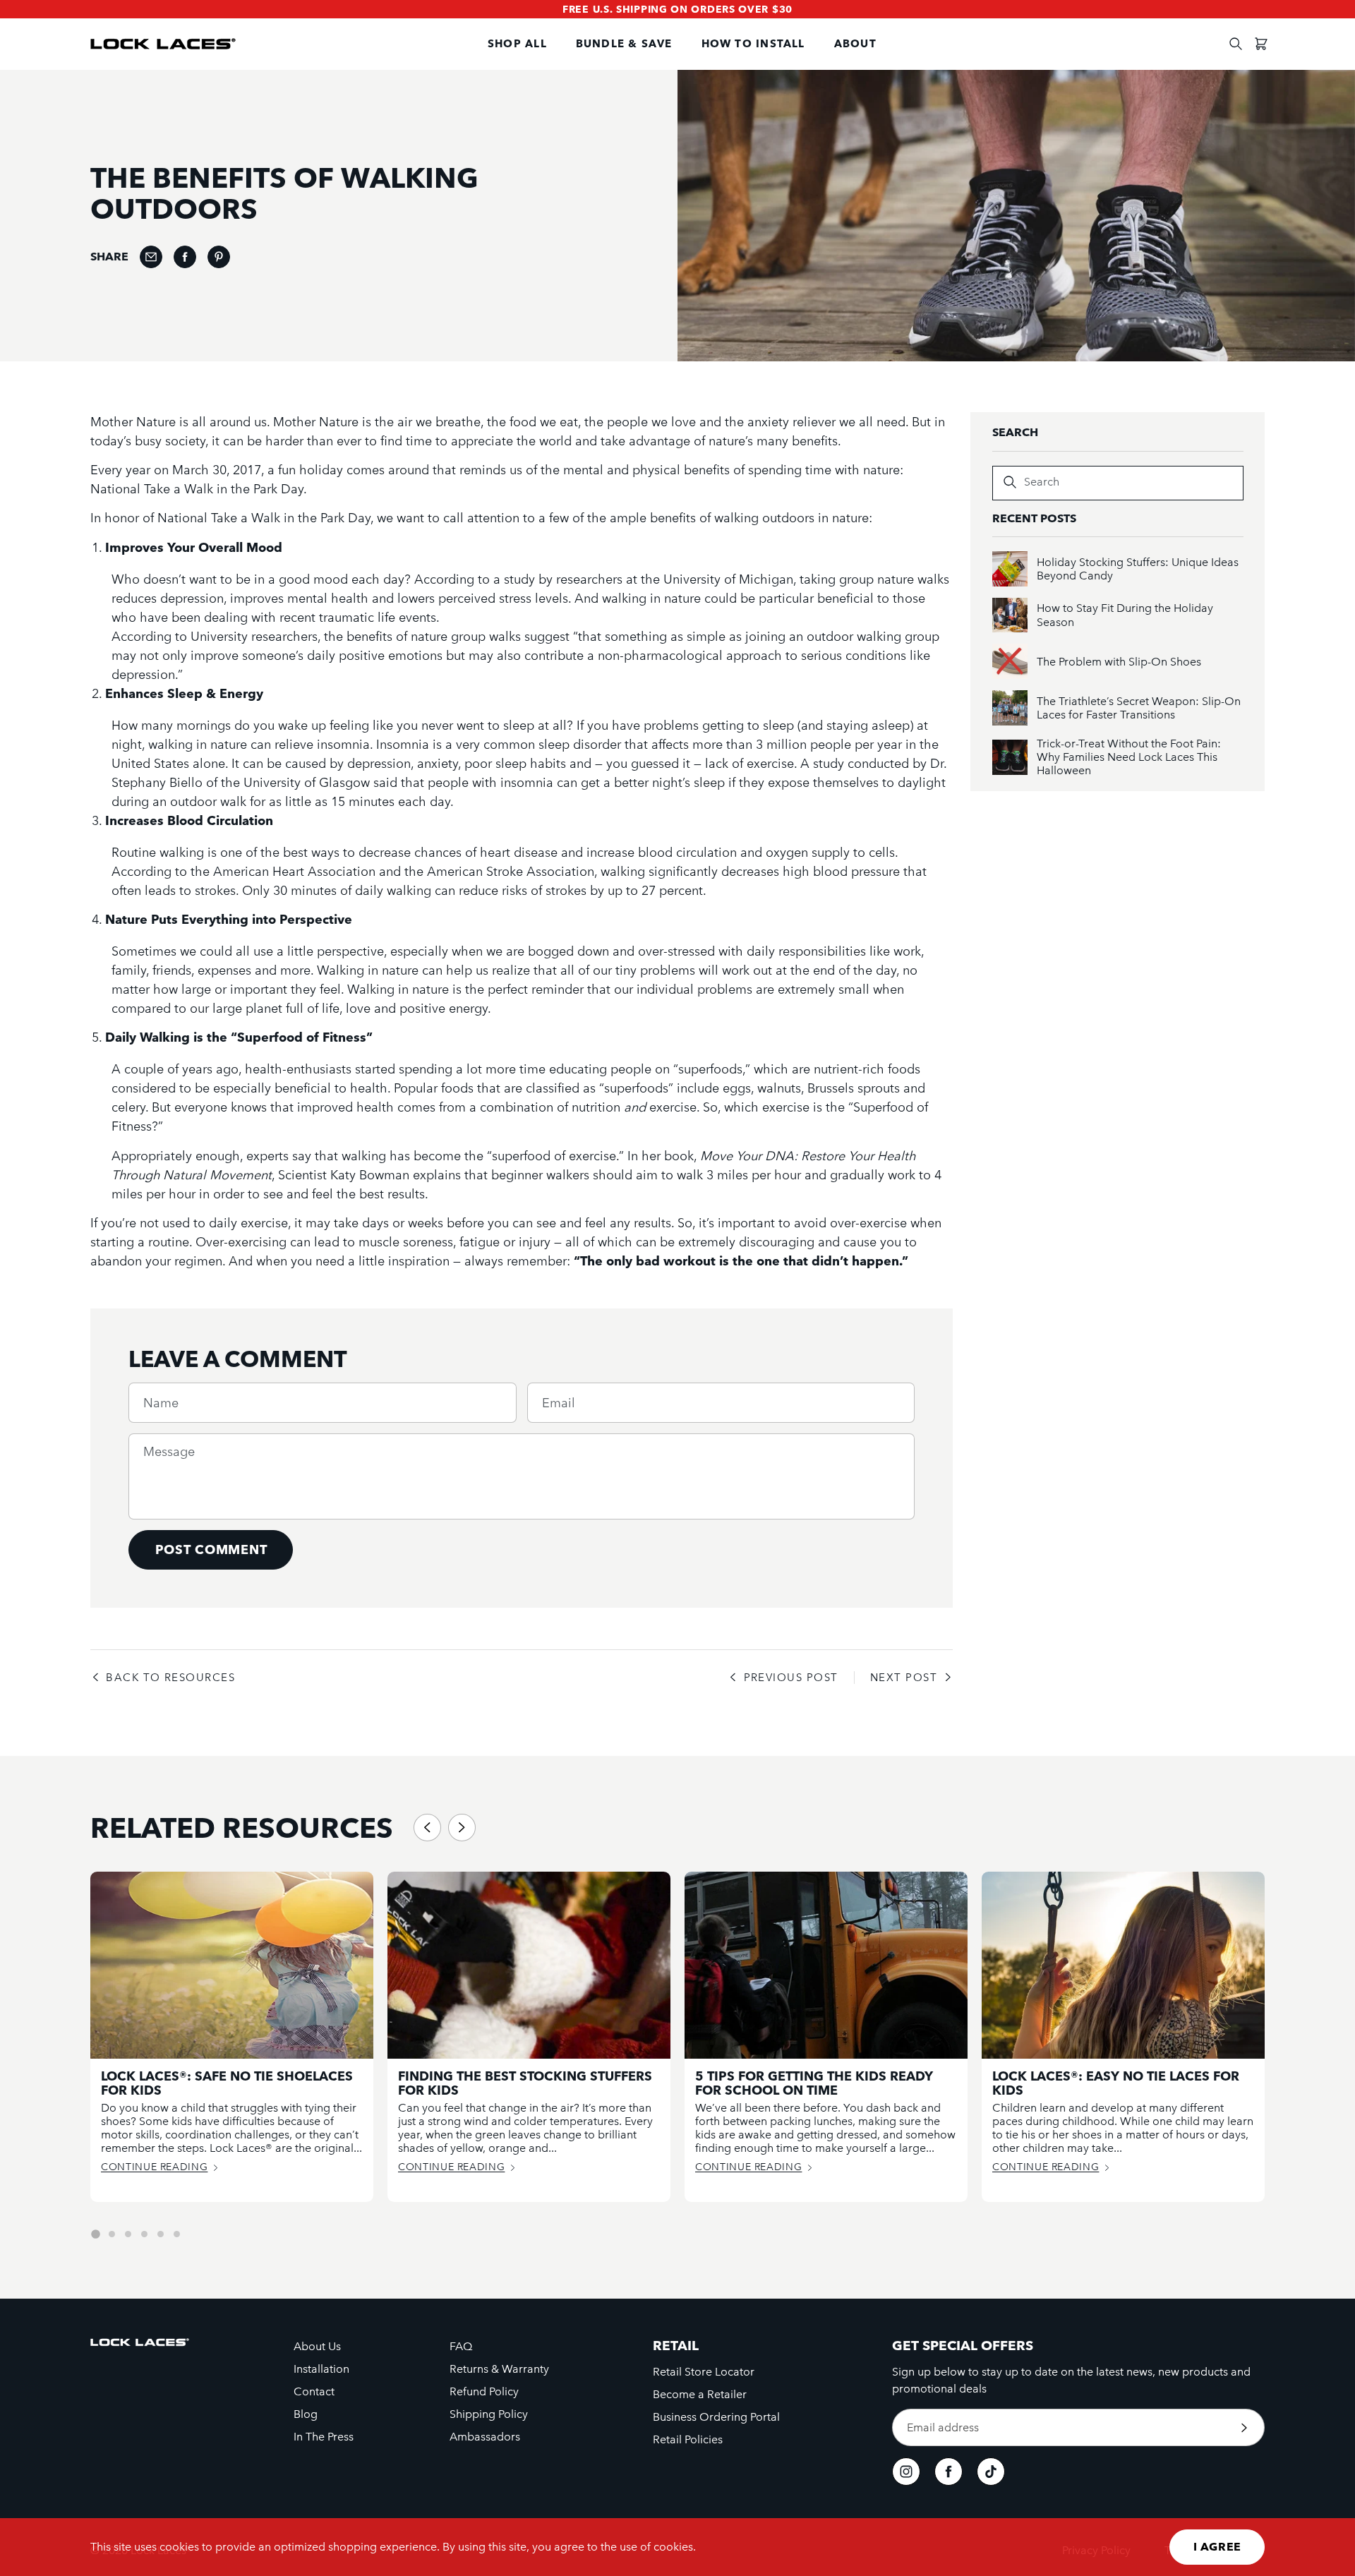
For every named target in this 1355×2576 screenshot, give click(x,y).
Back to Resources (170, 1678)
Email (559, 1403)
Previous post (791, 1678)
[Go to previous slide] (427, 1828)
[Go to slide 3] (128, 2234)
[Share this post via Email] (151, 257)
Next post (904, 1678)
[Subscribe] (1244, 2427)
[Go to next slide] (462, 1828)
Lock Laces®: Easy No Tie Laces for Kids (1116, 2083)
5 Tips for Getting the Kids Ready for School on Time (814, 2083)
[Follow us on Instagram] (906, 2472)
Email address (943, 2428)
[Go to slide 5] (161, 2234)
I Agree (1217, 2547)
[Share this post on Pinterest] (219, 257)
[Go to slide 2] (112, 2234)
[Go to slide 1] (95, 2234)
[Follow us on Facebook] (948, 2472)
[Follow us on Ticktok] (991, 2472)
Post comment (211, 1549)
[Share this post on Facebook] (185, 257)
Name (161, 1403)
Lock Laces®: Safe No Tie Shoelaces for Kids (227, 2083)
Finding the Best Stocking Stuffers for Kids (525, 2083)
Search (1042, 482)
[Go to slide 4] (144, 2234)
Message (169, 1452)
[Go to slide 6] (177, 2234)
